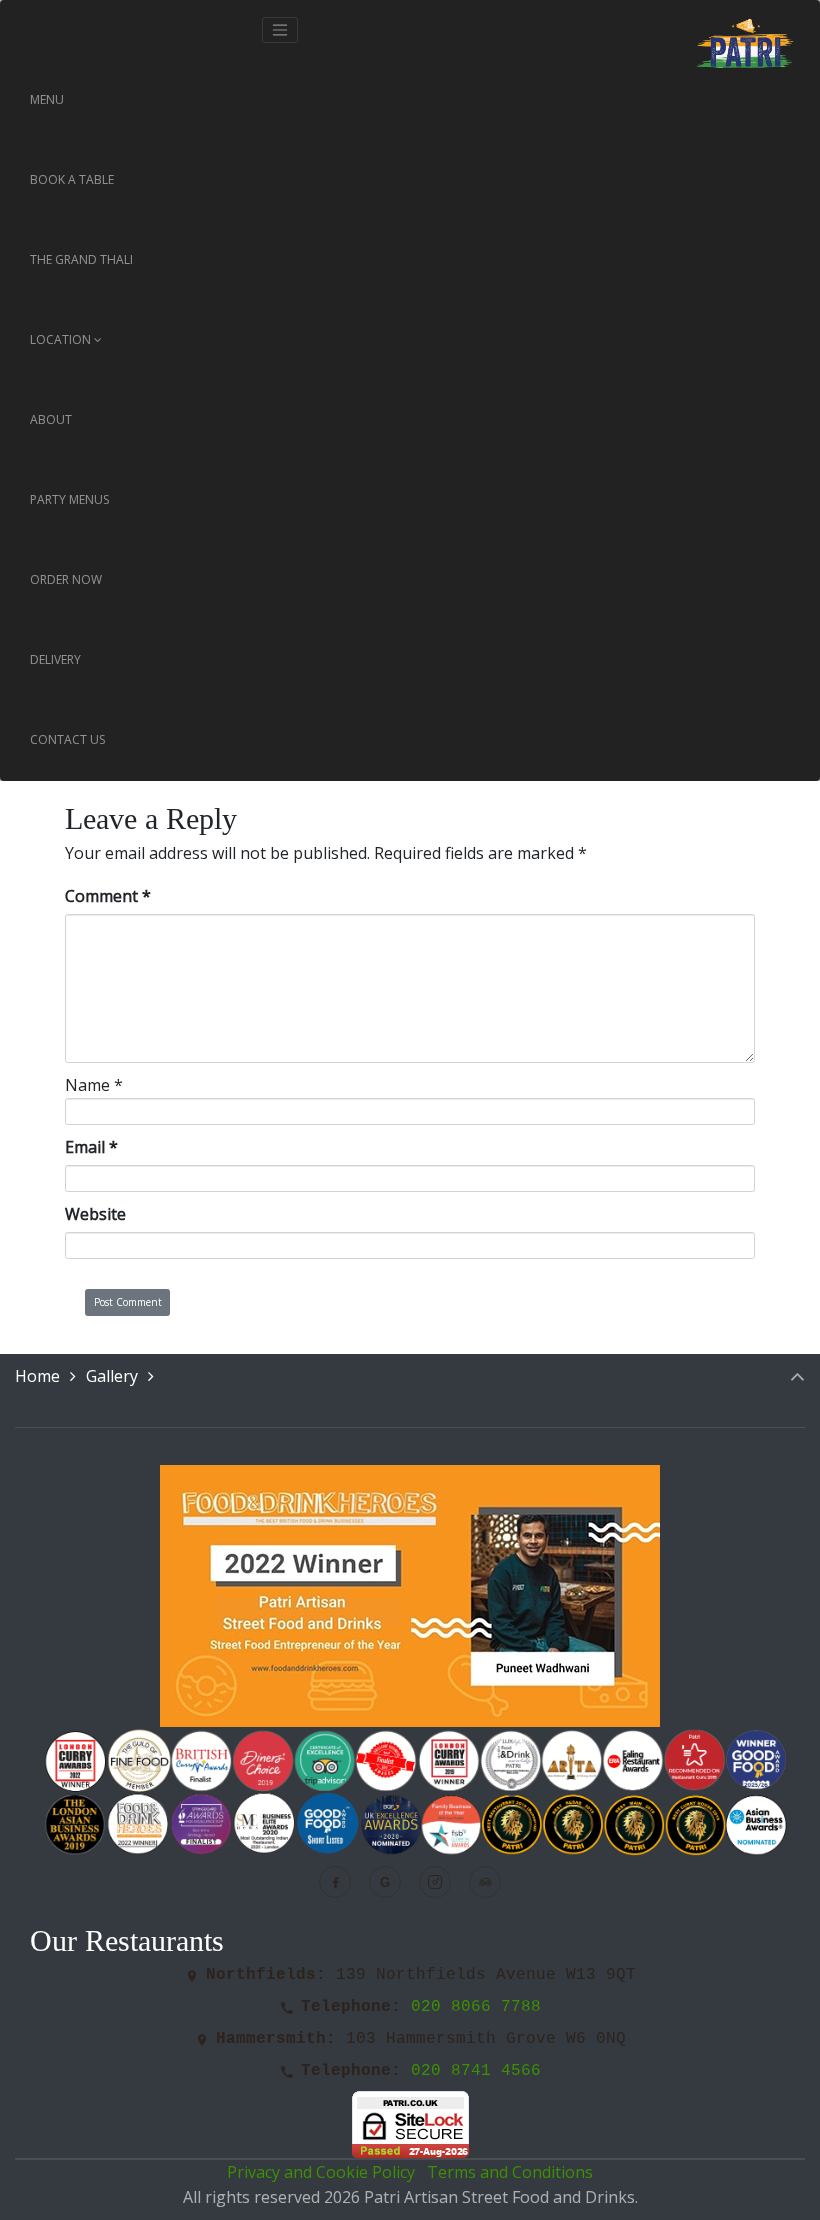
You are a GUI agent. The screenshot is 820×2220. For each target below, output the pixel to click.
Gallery (112, 1376)
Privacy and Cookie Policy (323, 2172)
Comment (108, 896)
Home (37, 1376)
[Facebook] (335, 1882)
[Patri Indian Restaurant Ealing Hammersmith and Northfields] (745, 30)
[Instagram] (435, 1882)
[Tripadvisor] (485, 1882)
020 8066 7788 (476, 2007)
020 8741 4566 (476, 2071)
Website (95, 1214)
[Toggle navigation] (280, 30)
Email (91, 1147)
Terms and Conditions (510, 2172)
